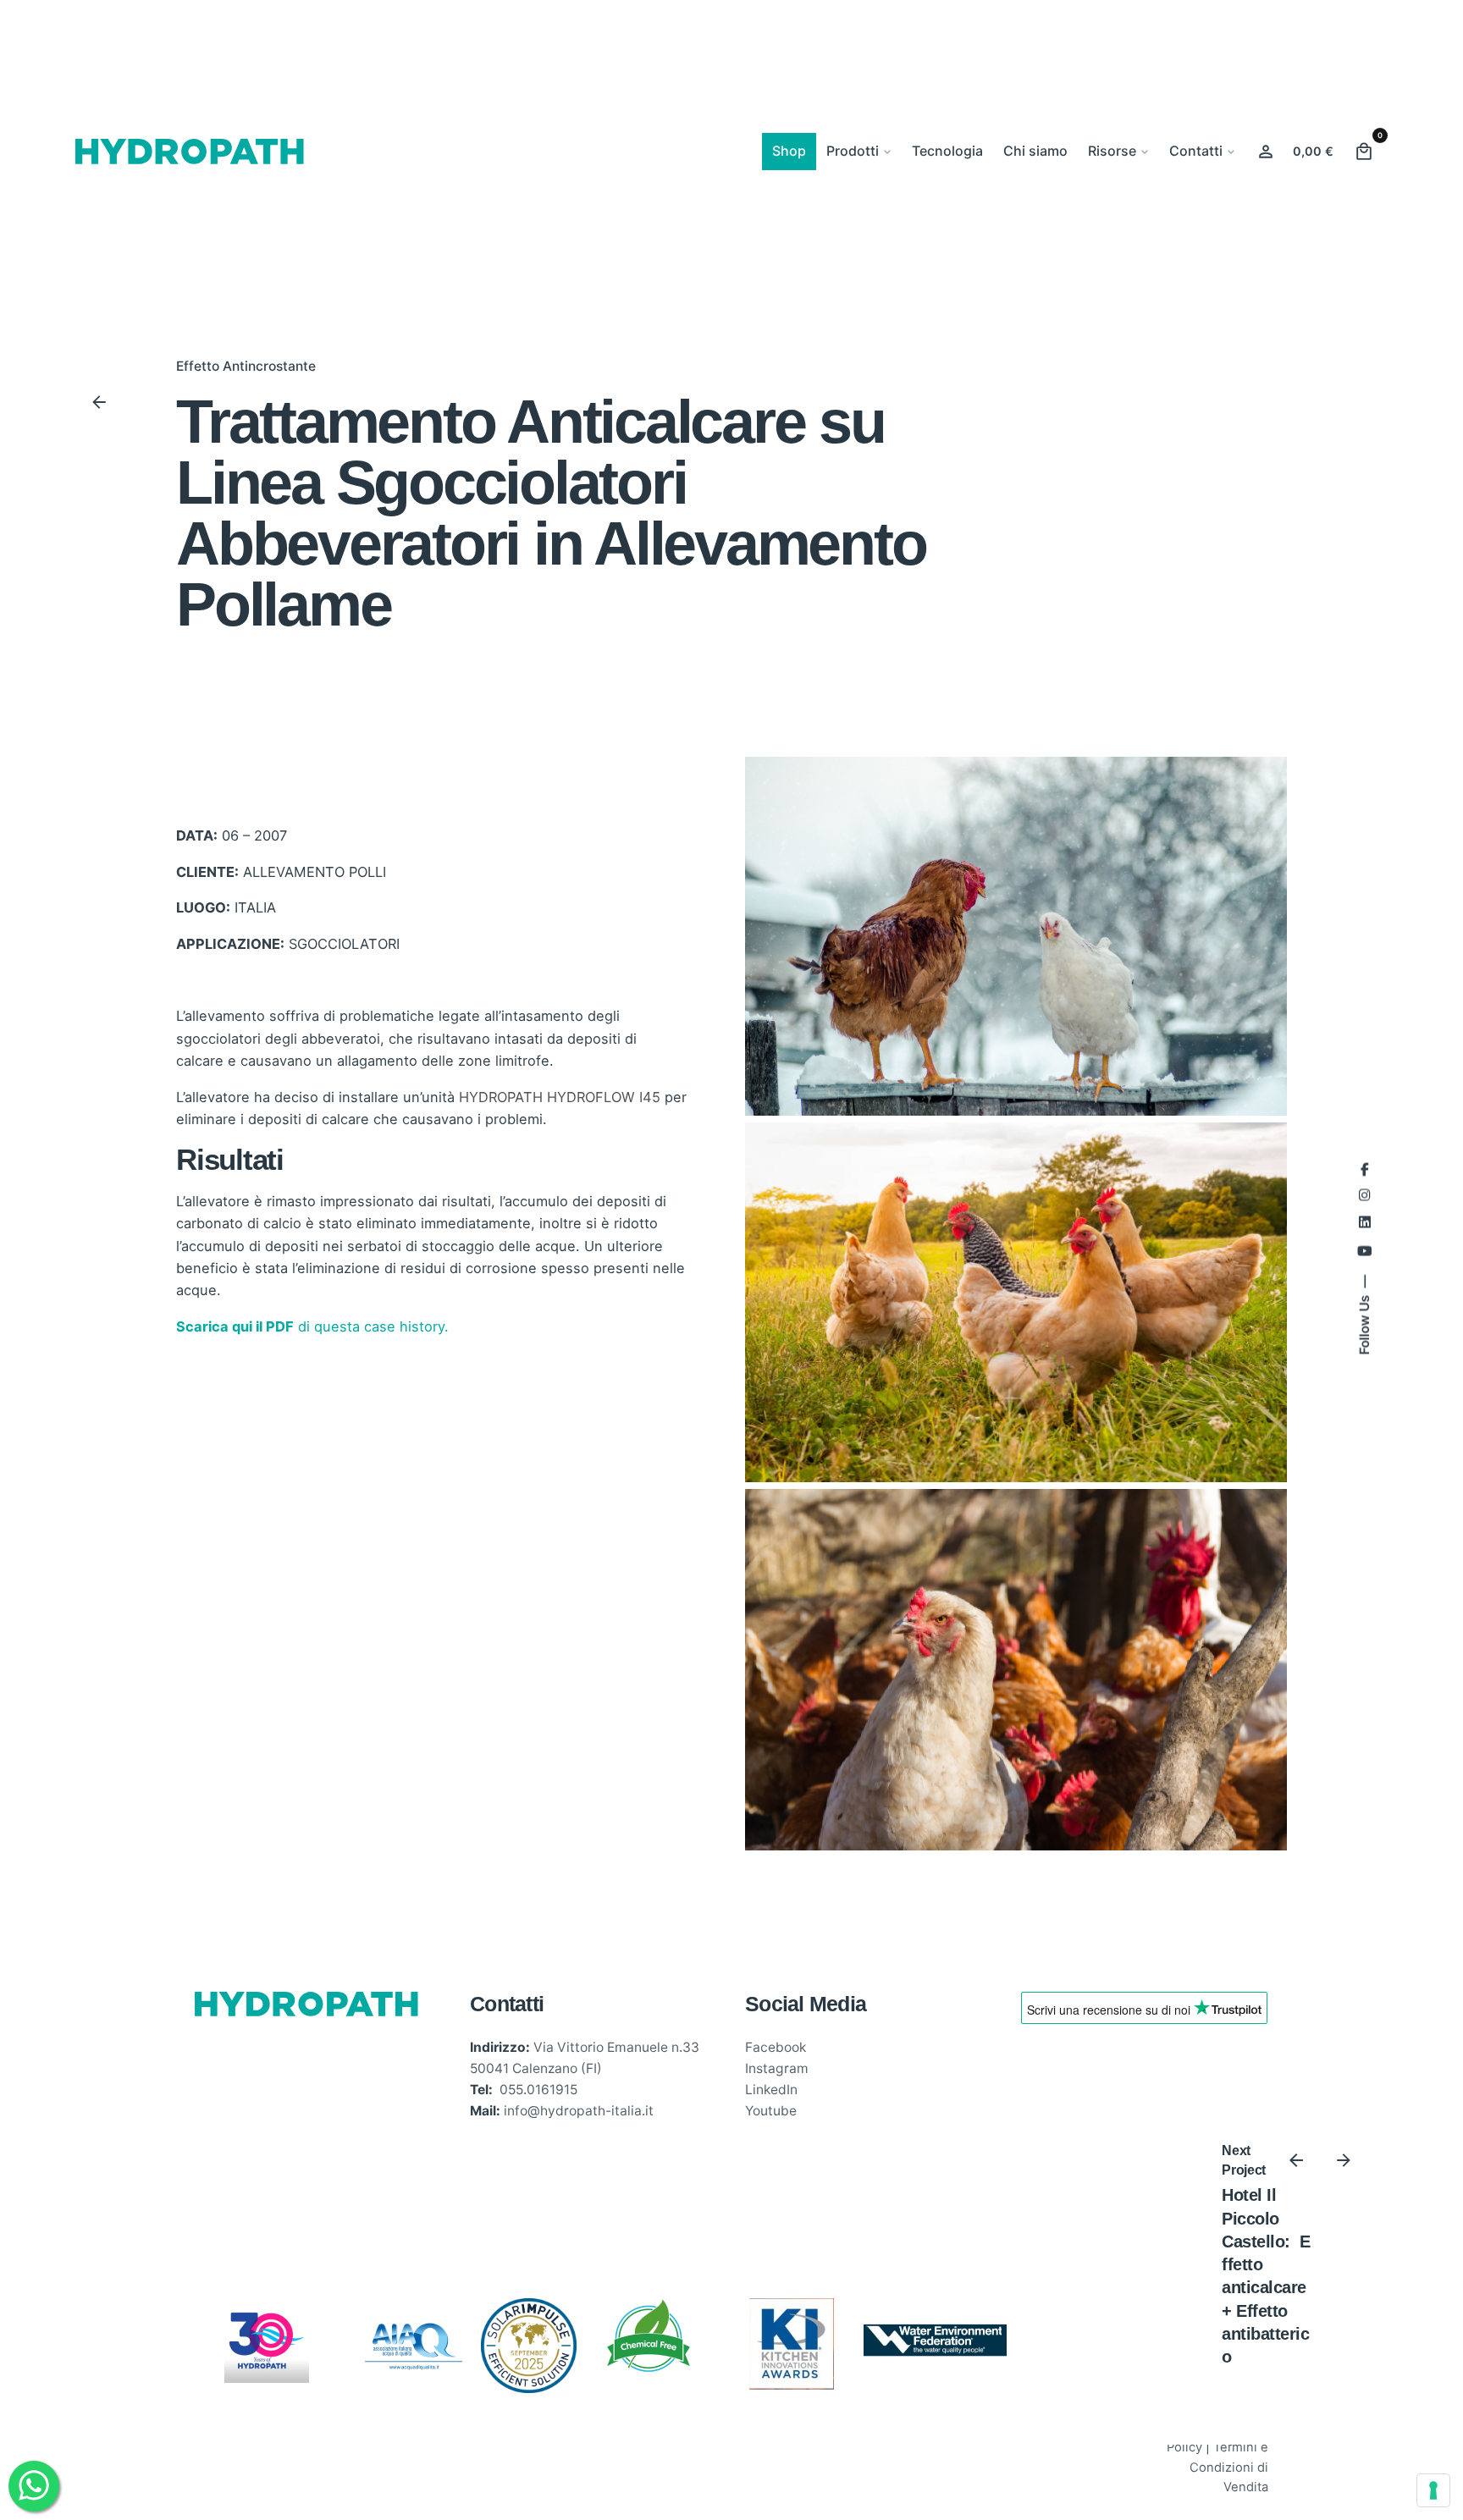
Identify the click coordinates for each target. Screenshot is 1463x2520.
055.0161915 (538, 2090)
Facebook (776, 2047)
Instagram (777, 2068)
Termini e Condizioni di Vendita (1229, 2467)
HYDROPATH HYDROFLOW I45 (560, 1097)
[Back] (99, 402)
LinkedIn (771, 2090)
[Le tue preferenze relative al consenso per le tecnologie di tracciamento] (1433, 2490)
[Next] (1344, 2160)
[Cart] (1364, 152)
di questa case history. (312, 1326)
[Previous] (1296, 2160)
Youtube (771, 2111)
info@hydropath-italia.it (579, 2111)
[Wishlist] (1266, 152)
